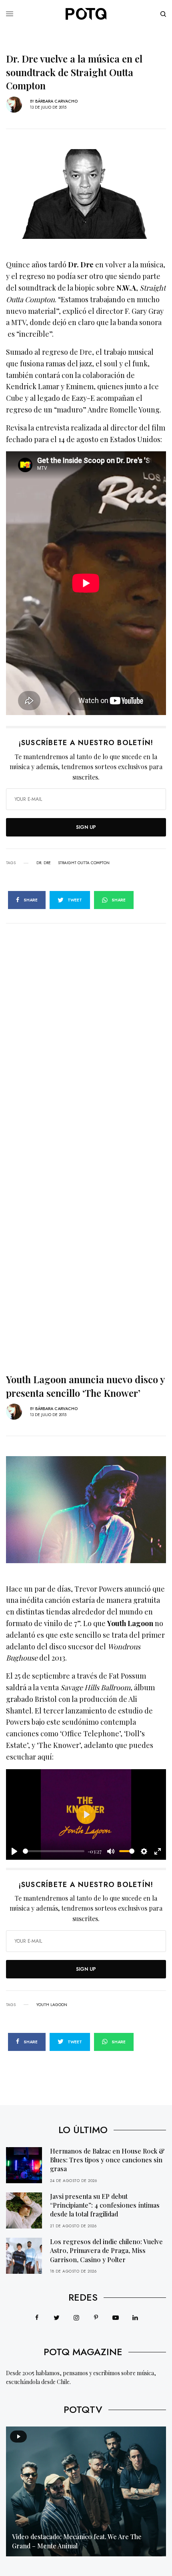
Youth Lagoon (52, 2005)
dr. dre (44, 863)
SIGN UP (86, 827)
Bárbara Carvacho (56, 101)
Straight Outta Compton (84, 863)
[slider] (54, 1851)
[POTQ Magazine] (86, 14)
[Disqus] (86, 1024)
